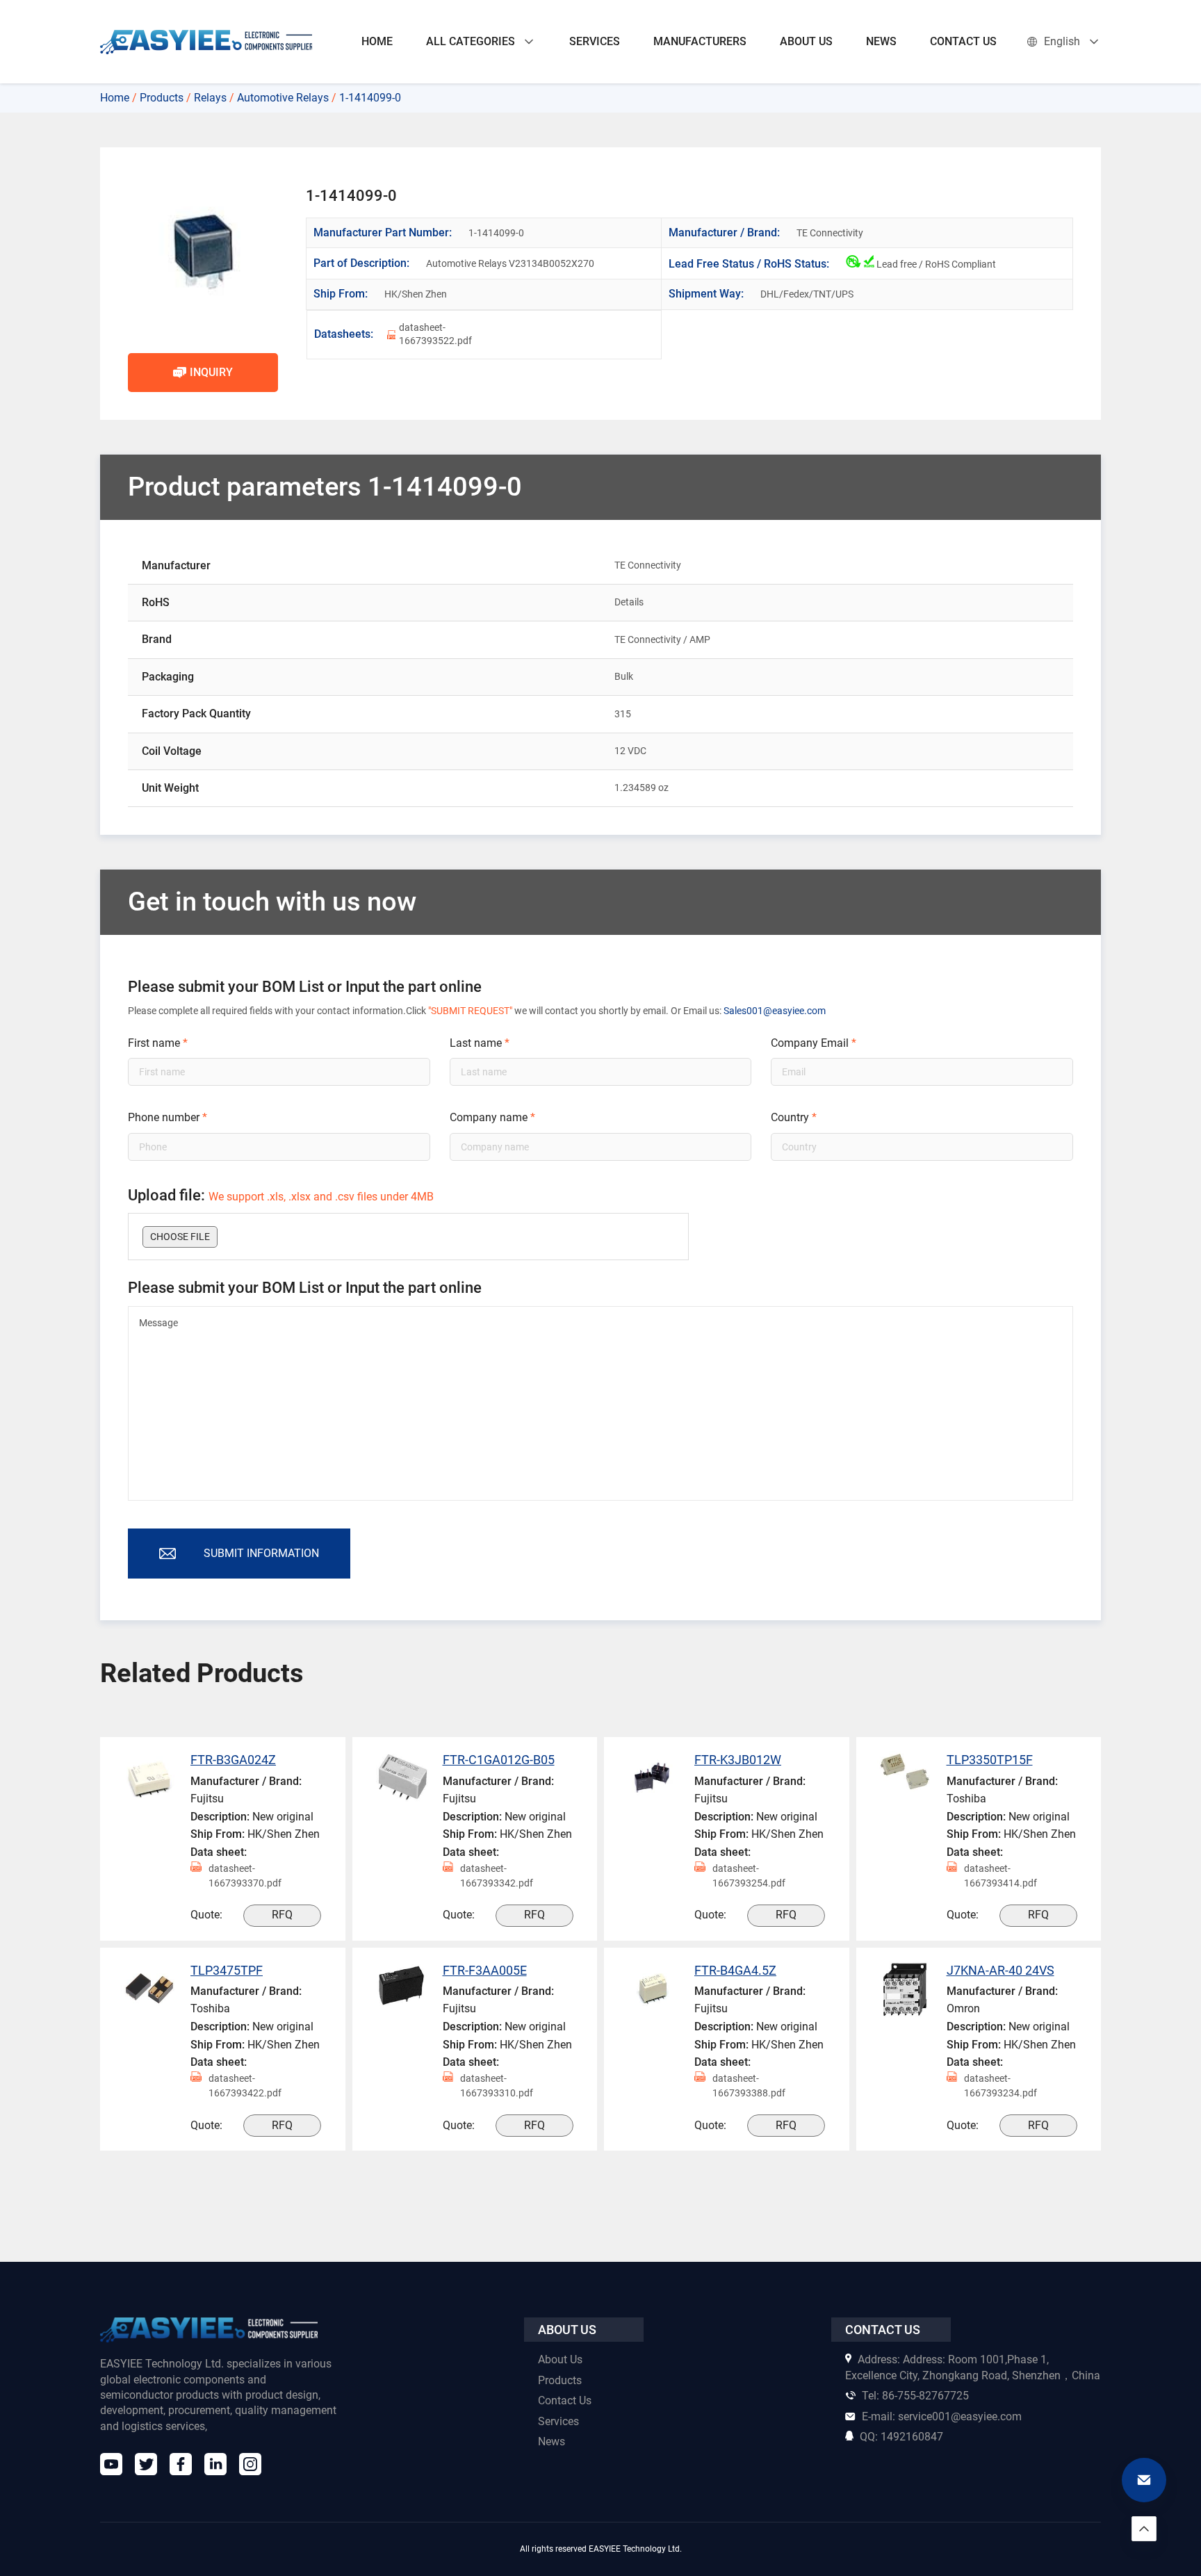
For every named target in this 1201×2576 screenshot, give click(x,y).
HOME (377, 41)
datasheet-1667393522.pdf (435, 334)
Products (162, 98)
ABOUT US (806, 41)
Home (115, 98)
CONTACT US (963, 41)
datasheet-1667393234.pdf (1000, 2086)
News (552, 2442)
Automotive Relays (283, 98)
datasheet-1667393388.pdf (749, 2086)
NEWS (881, 41)
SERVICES (595, 41)
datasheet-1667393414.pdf (1000, 1876)
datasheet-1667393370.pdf (245, 1876)
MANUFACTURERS (700, 41)
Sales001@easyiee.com (775, 1011)
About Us (560, 2359)
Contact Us (565, 2400)
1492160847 (901, 2437)
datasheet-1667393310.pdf (497, 2086)
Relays (210, 98)
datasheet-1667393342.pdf (497, 1876)
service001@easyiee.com (942, 2416)
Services (558, 2421)
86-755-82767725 (915, 2396)
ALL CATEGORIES (471, 41)
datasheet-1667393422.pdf (245, 2086)
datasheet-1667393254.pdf (749, 1876)
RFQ (282, 1915)
